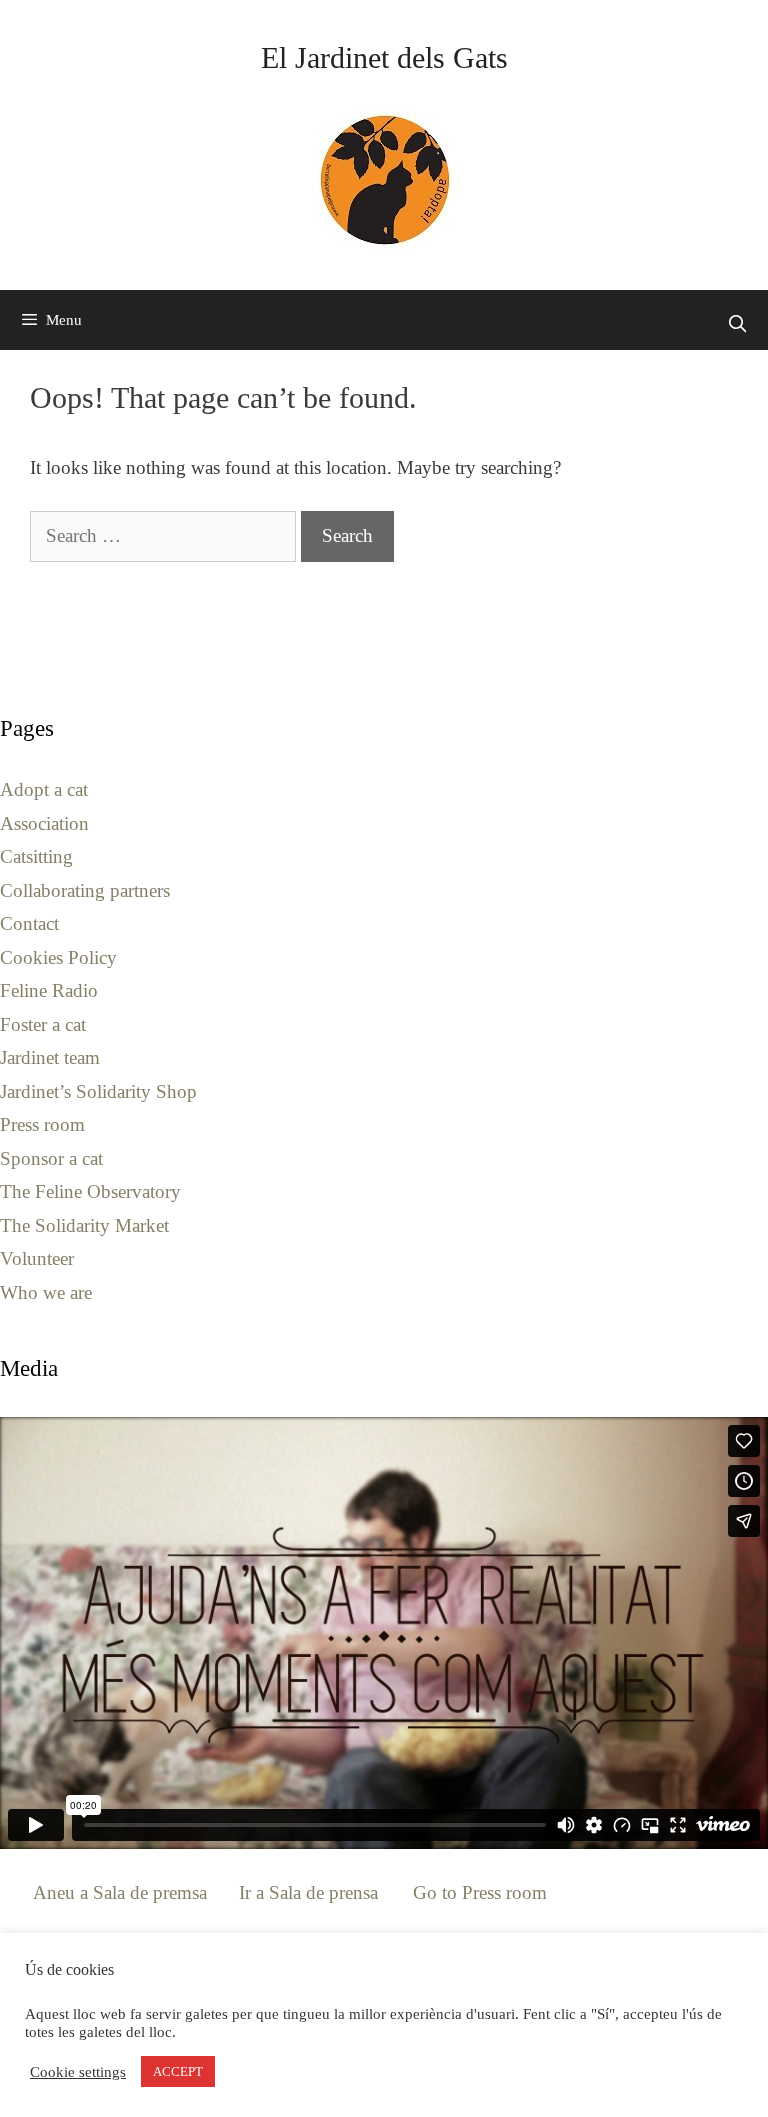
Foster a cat (43, 1024)
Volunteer (37, 1258)
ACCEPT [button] (178, 2071)
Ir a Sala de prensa (308, 1892)
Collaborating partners (85, 890)
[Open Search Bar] (737, 325)
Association (44, 823)
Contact (29, 923)
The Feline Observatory (90, 1191)
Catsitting (36, 856)
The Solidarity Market (84, 1225)
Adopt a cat (44, 789)
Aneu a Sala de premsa (120, 1892)
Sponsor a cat (51, 1158)
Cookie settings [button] (78, 2072)
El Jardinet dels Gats (384, 57)
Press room (42, 1124)
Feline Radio (49, 990)
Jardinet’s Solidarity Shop (98, 1091)
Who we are (46, 1292)
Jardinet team (50, 1057)
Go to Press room (480, 1892)
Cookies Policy (58, 957)
